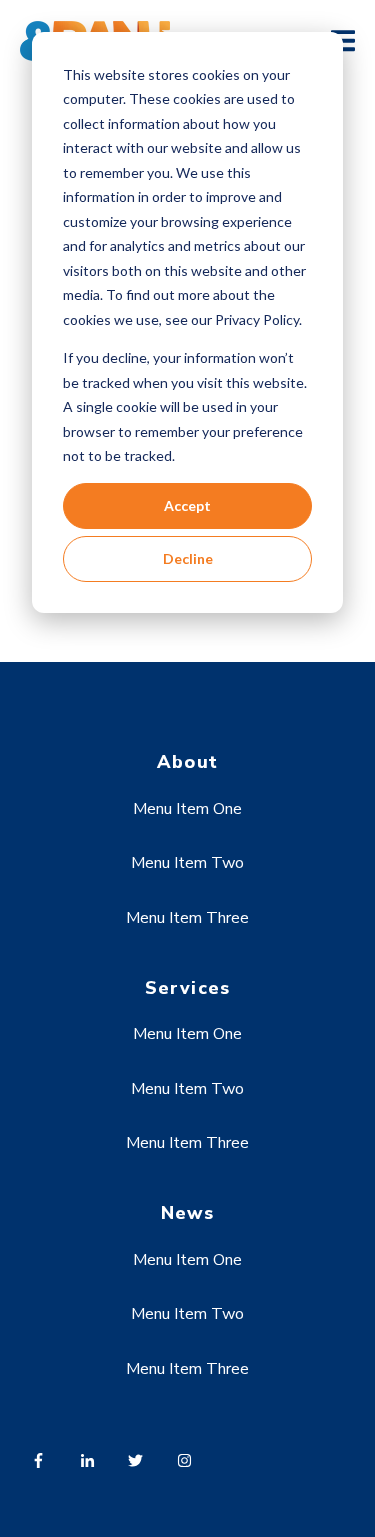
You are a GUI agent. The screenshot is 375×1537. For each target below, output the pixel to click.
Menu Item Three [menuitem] (187, 918)
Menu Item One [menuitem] (187, 809)
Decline (188, 558)
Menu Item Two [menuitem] (187, 863)
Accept (187, 505)
